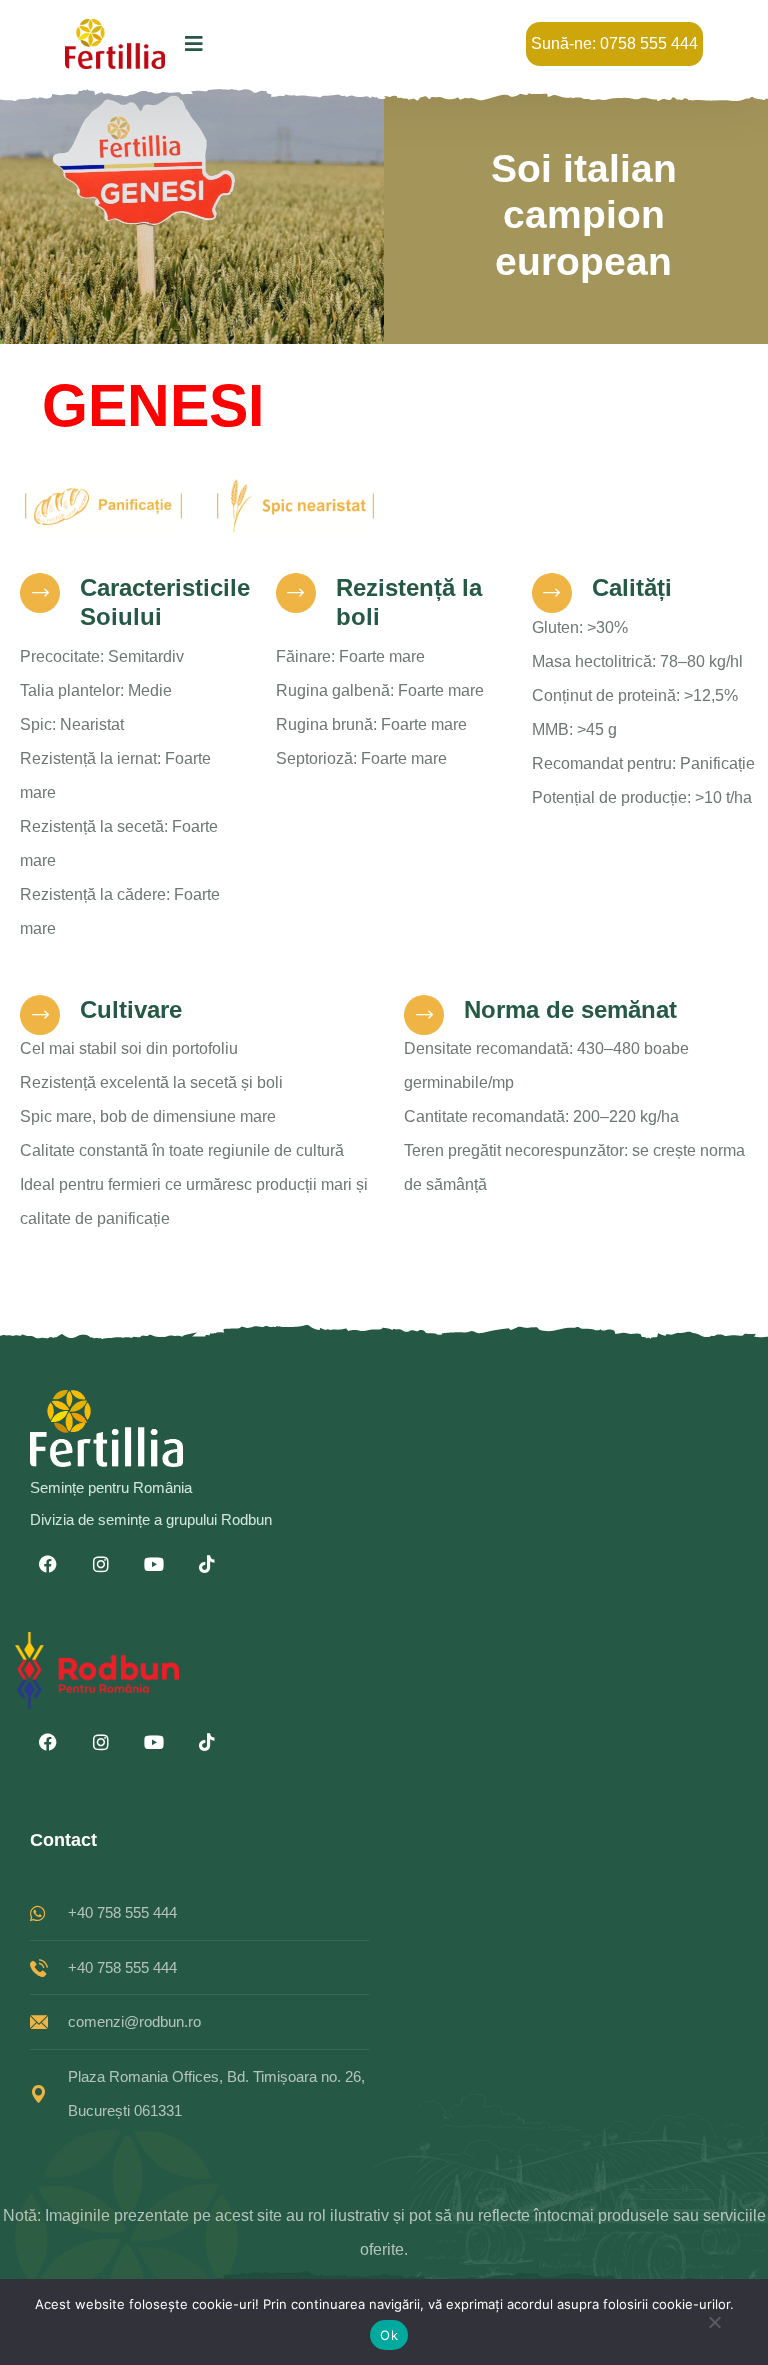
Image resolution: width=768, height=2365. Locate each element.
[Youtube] (154, 1564)
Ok (389, 2335)
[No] (714, 2328)
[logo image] (115, 44)
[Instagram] (101, 1564)
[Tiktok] (207, 1564)
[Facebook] (48, 1564)
